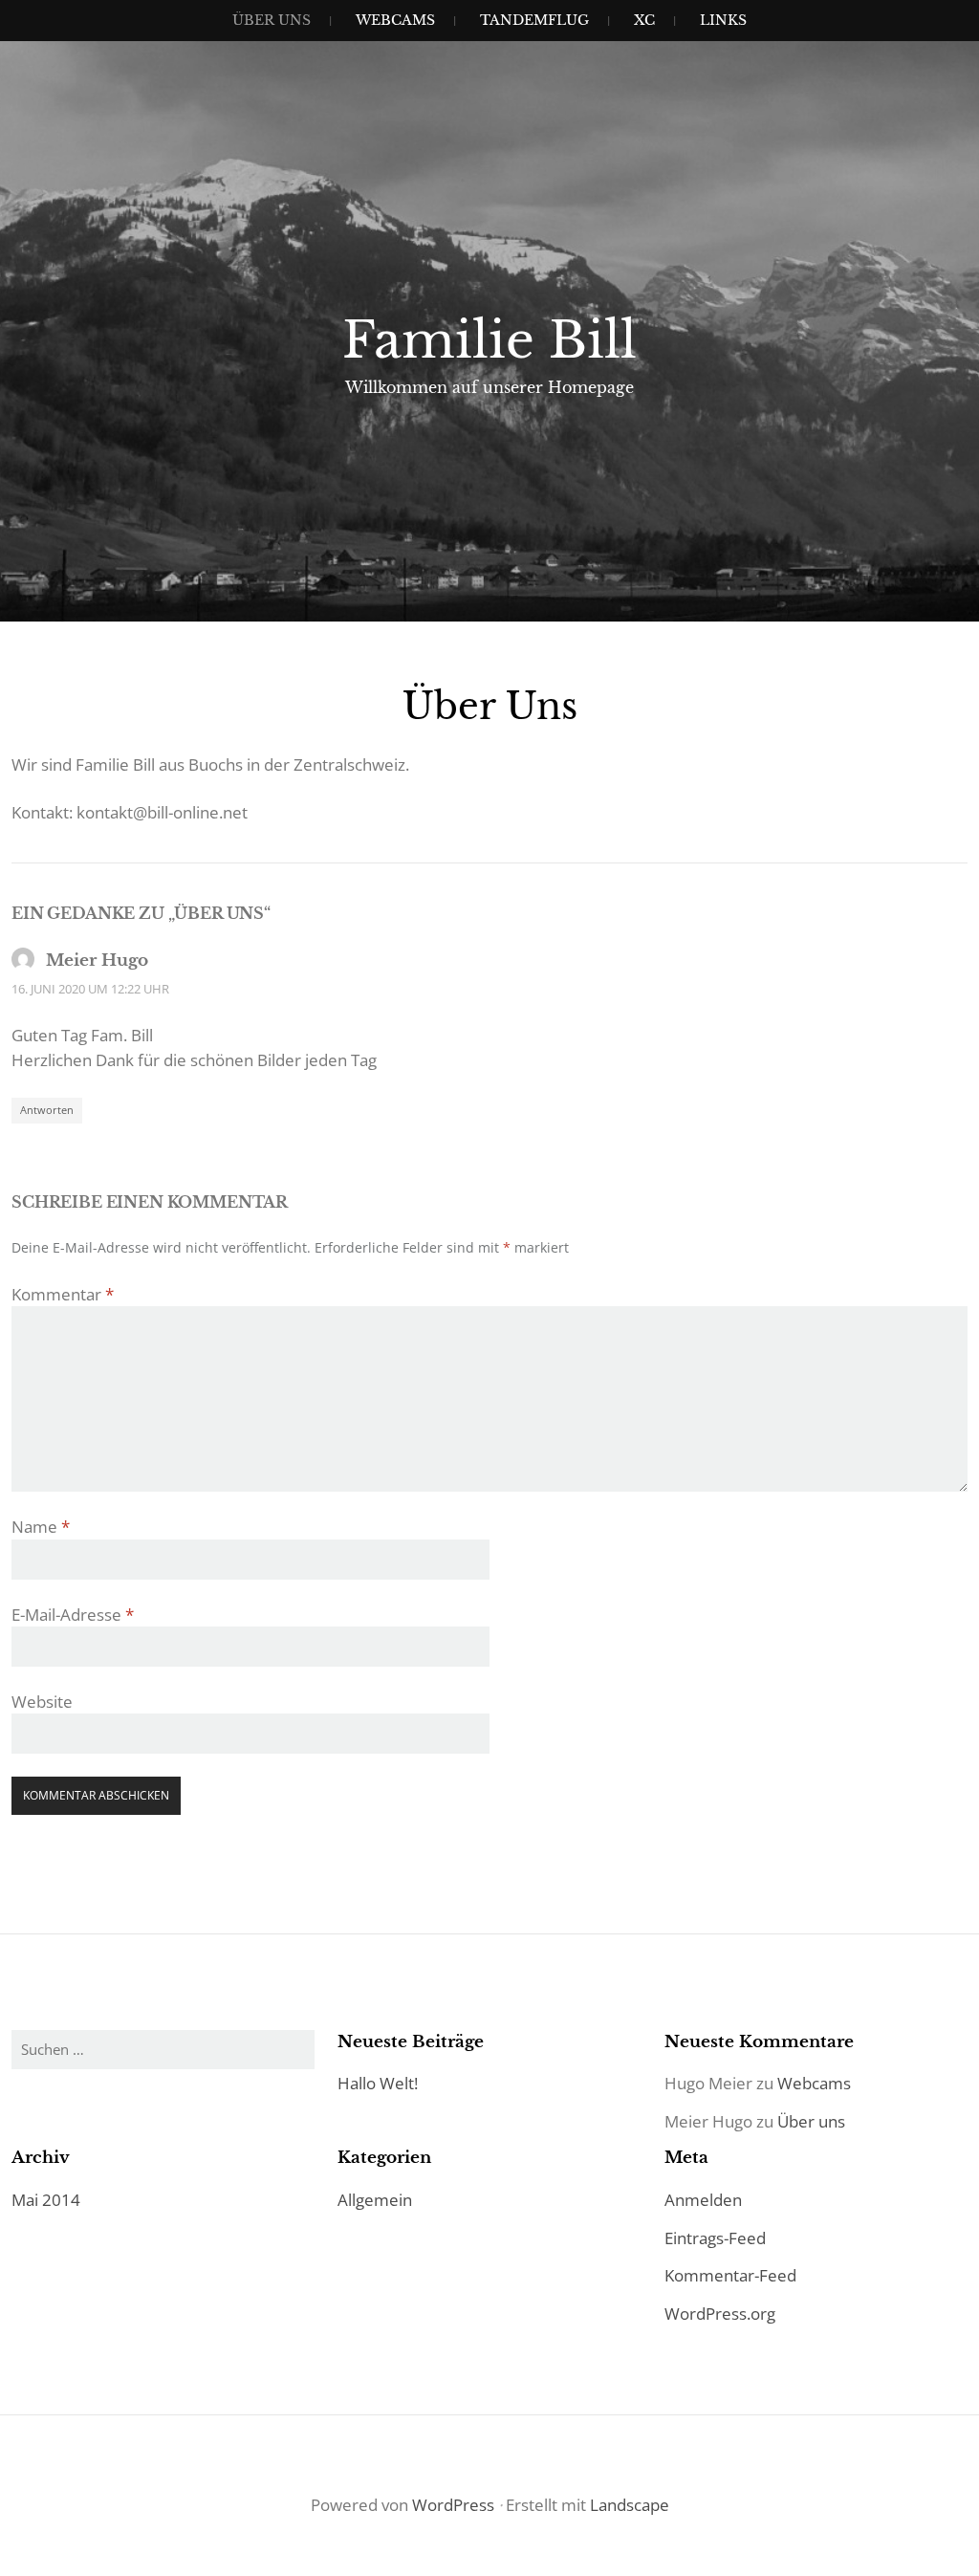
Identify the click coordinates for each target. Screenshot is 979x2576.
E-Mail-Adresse (73, 1615)
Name (41, 1527)
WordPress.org (720, 2314)
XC (644, 20)
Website (42, 1702)
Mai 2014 (46, 2200)
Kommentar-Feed (730, 2275)
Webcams (395, 20)
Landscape (630, 2505)
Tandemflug (534, 20)
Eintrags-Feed (715, 2238)
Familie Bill (489, 340)
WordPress (453, 2505)
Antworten (47, 1110)
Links (723, 20)
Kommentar (63, 1294)
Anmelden (703, 2200)
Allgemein (375, 2200)
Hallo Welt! (378, 2083)
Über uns (272, 20)
